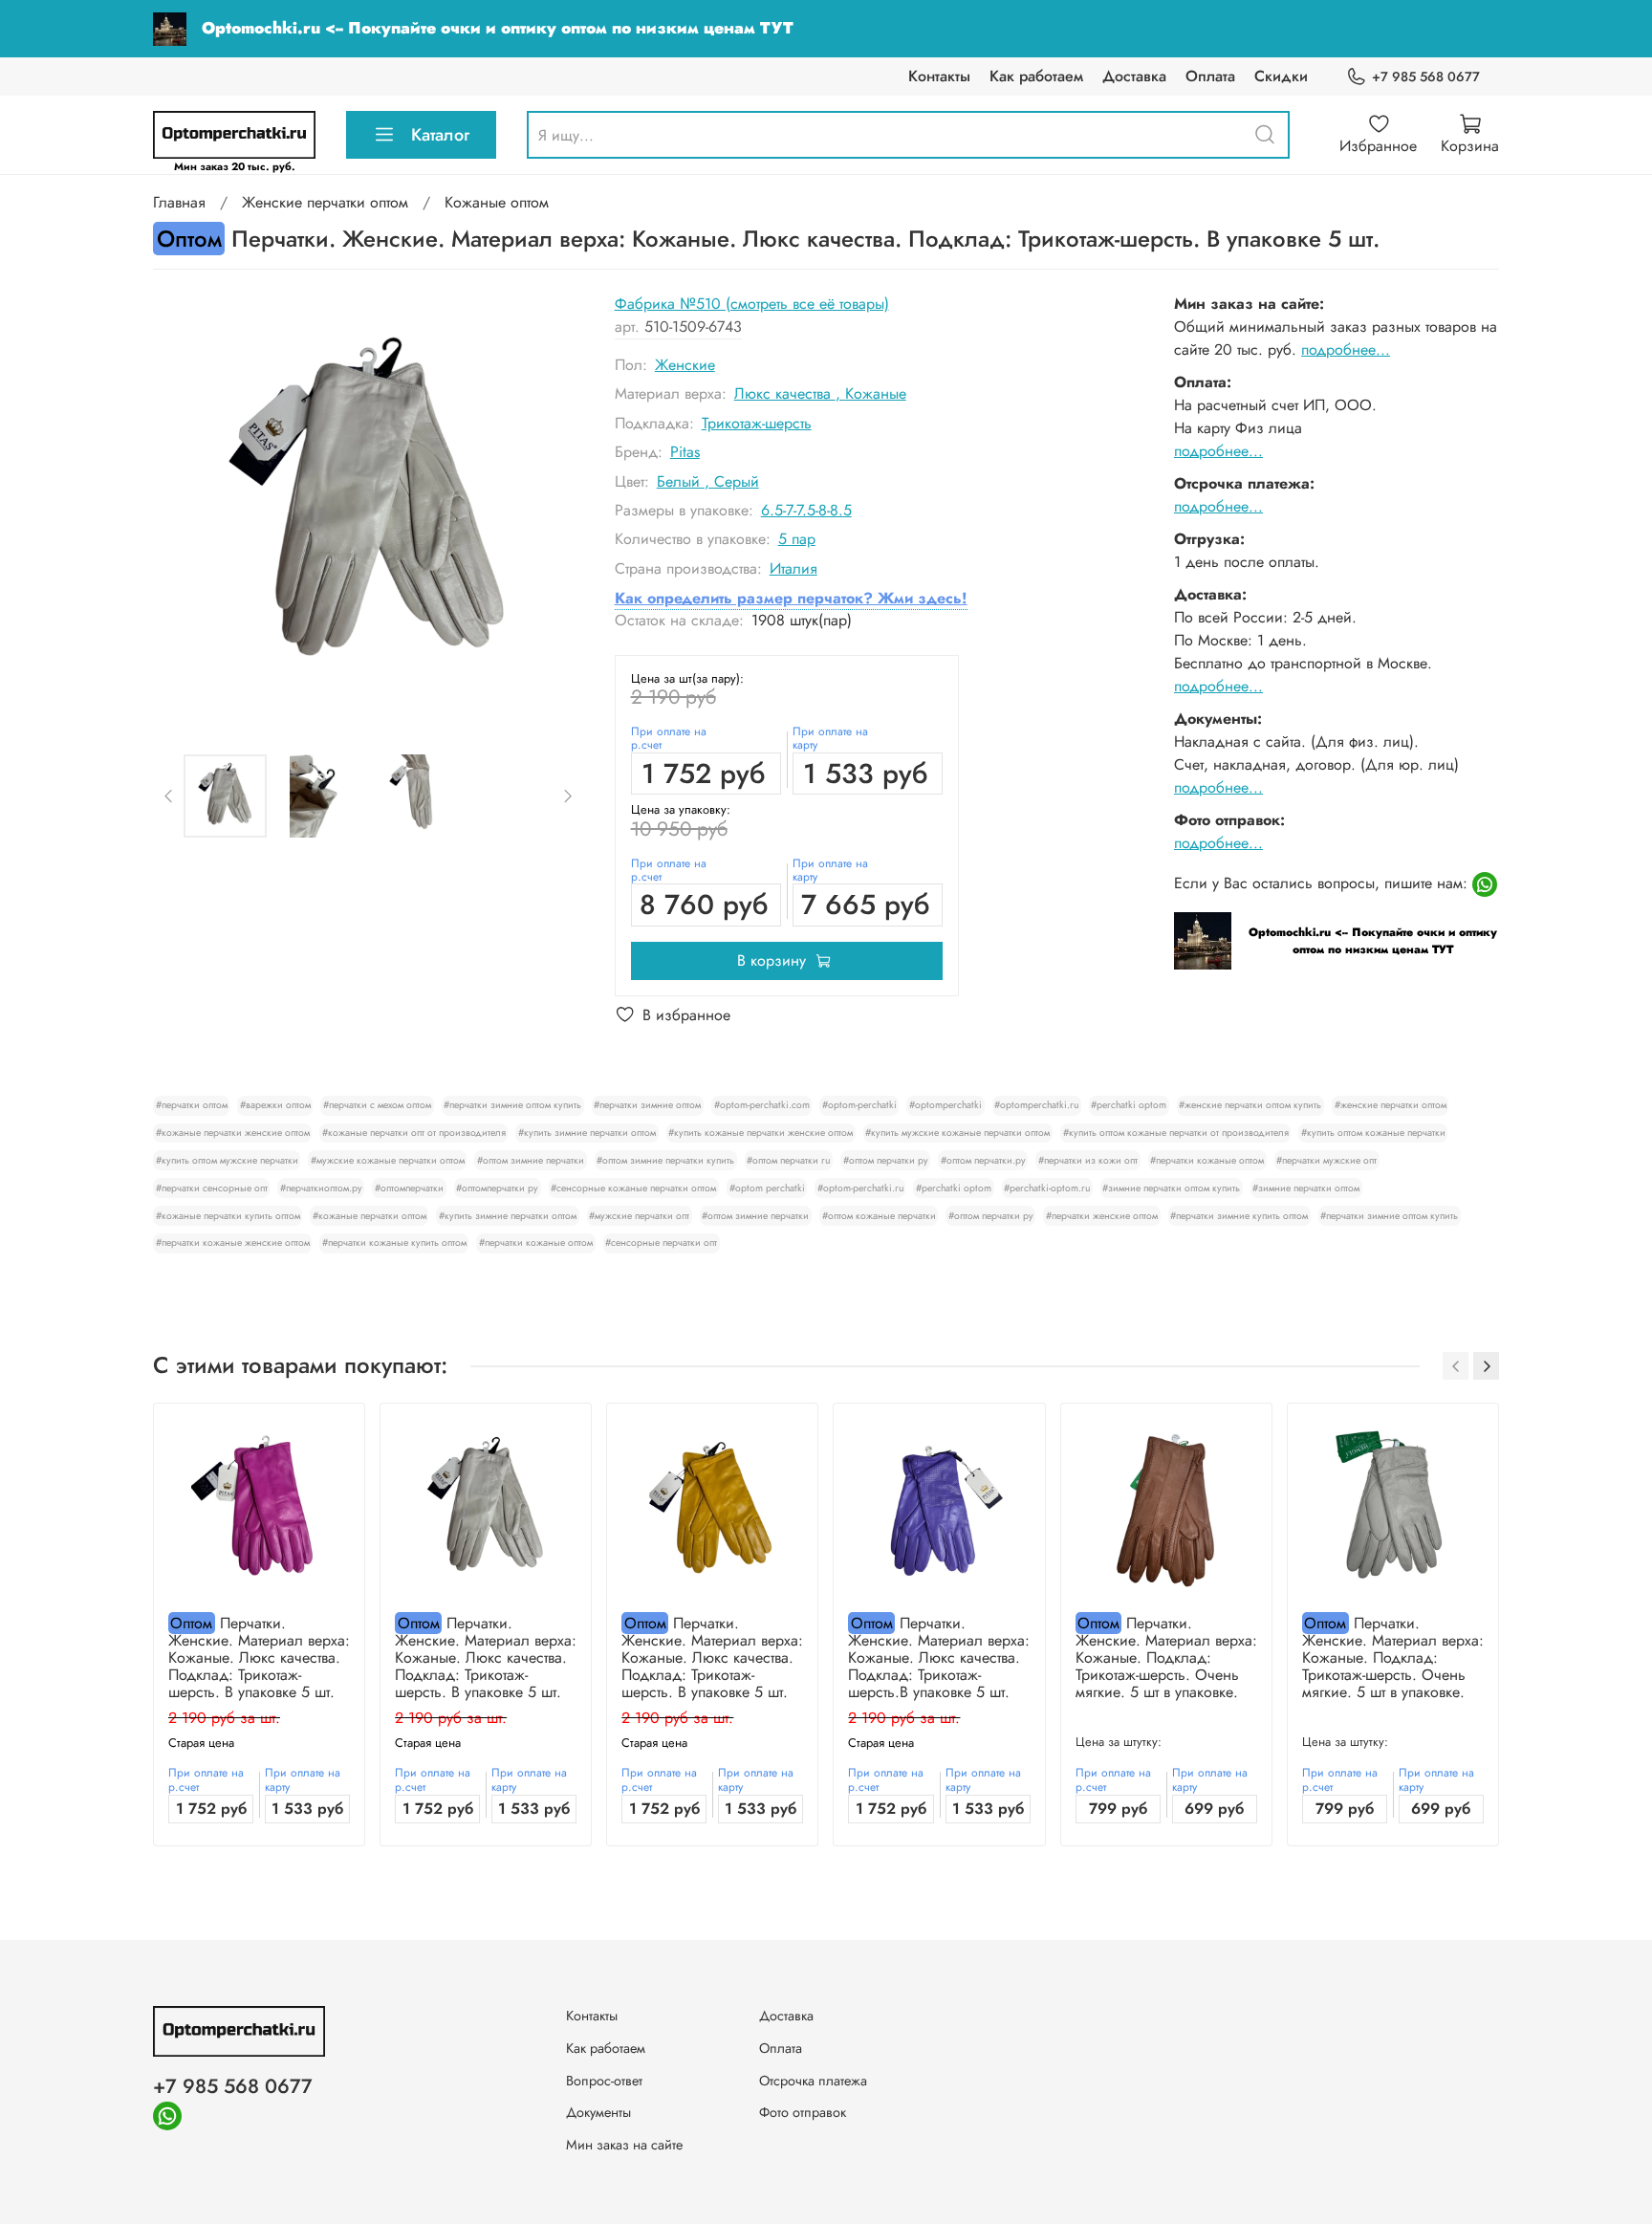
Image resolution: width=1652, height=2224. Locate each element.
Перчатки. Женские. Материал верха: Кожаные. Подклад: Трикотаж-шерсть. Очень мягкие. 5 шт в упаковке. (1166, 1657)
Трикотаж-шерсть (757, 423)
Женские (685, 365)
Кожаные (876, 393)
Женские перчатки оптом (325, 202)
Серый (737, 481)
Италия (793, 568)
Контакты (939, 76)
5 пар (797, 539)
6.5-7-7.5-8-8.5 (806, 510)
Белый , (685, 481)
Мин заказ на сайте (624, 2145)
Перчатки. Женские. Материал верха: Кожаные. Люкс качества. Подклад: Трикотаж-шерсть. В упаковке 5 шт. (259, 1657)
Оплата (1210, 76)
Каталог (440, 135)
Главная (179, 202)
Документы (598, 2112)
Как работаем (1036, 76)
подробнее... (1346, 349)
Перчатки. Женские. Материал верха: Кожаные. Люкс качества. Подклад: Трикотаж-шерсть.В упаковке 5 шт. (939, 1657)
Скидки (1281, 76)
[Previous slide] (184, 508)
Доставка (1134, 76)
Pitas (685, 452)
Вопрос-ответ (604, 2081)
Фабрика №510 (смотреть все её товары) (752, 304)
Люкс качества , (790, 393)
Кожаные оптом (497, 202)
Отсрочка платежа (813, 2081)
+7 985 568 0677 (1426, 76)
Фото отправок (803, 2112)
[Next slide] (554, 508)
